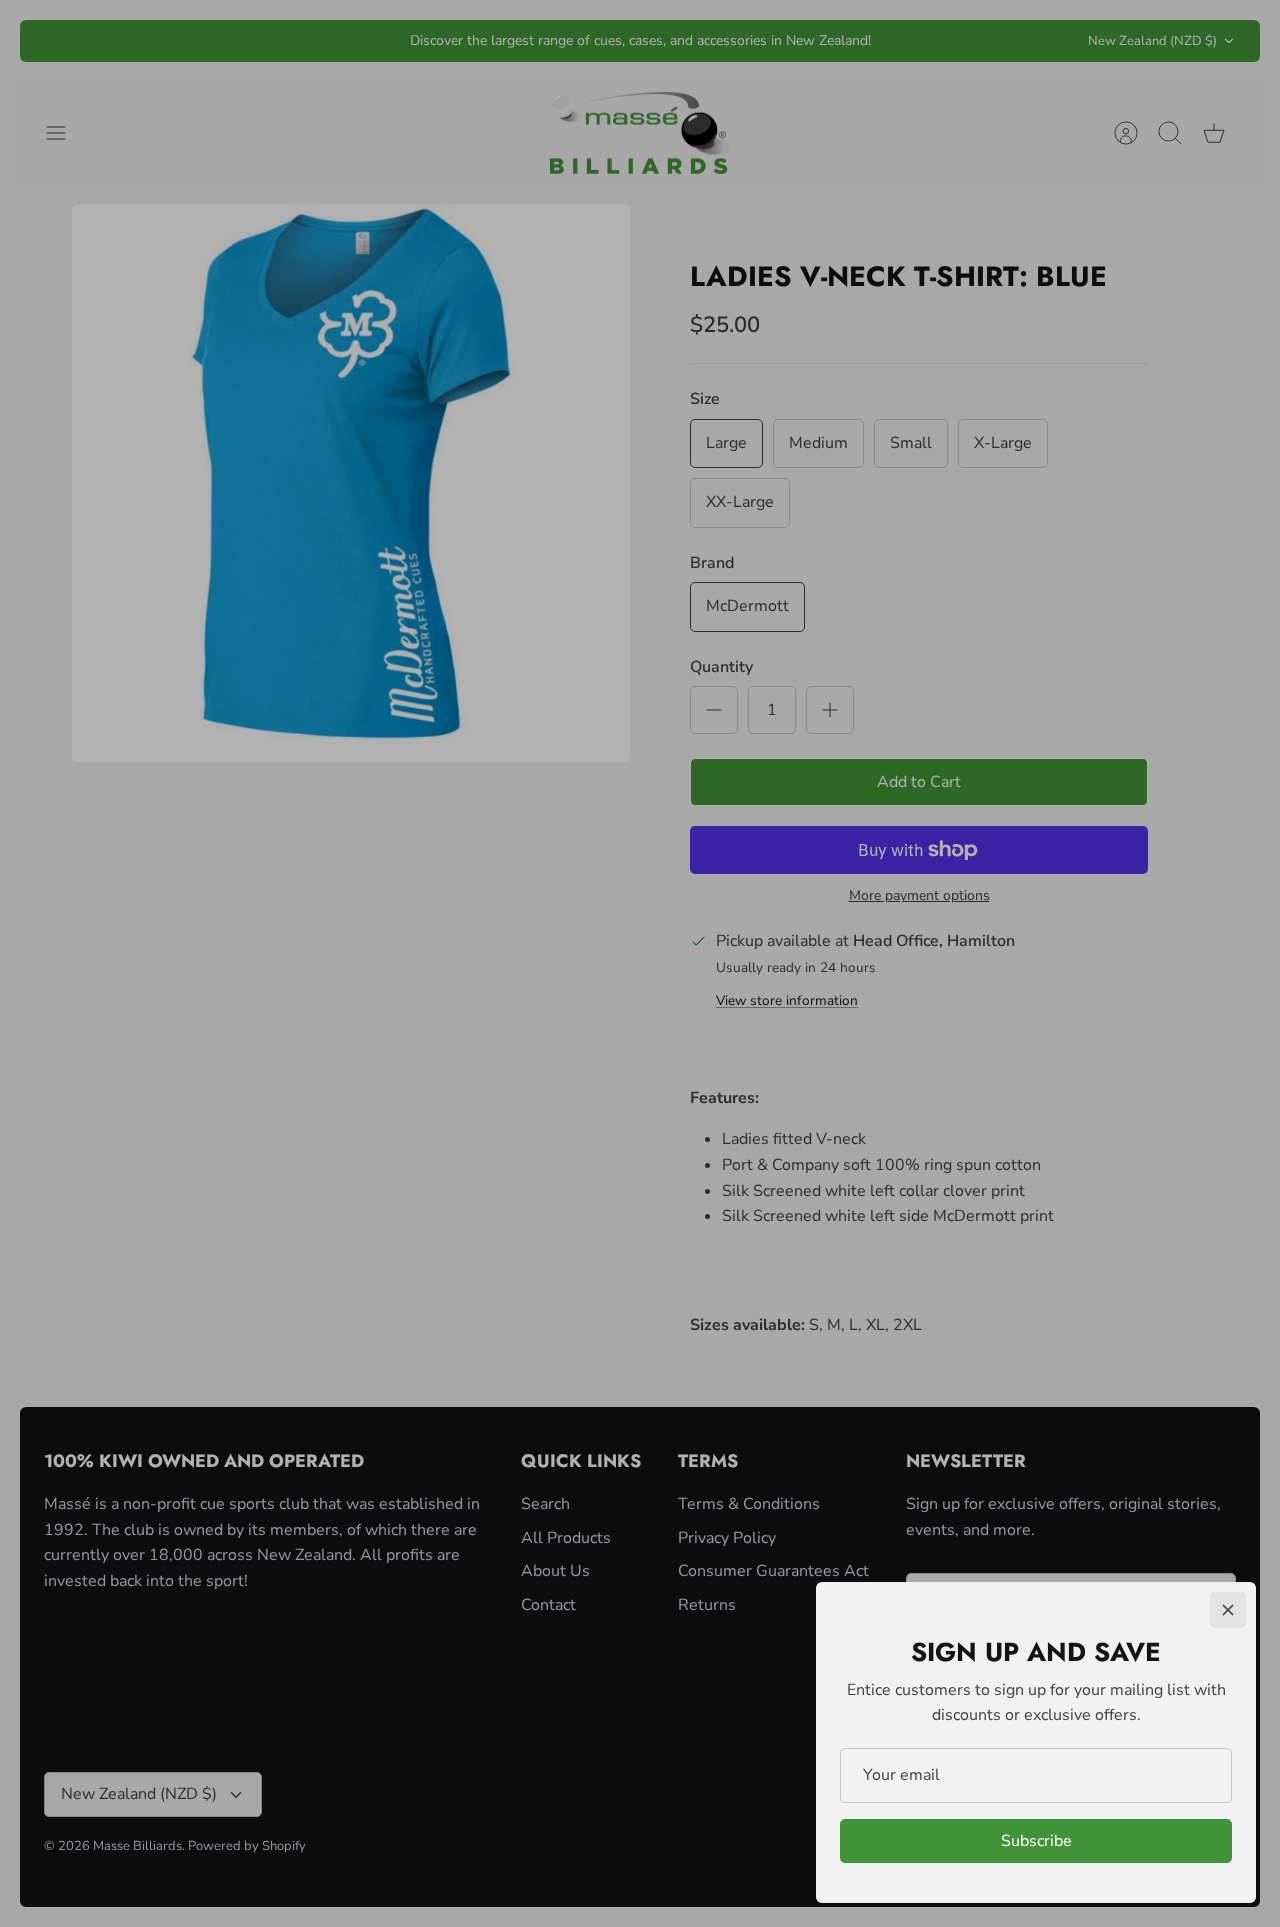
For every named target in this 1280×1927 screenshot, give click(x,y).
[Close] (1228, 1610)
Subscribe (1036, 1841)
